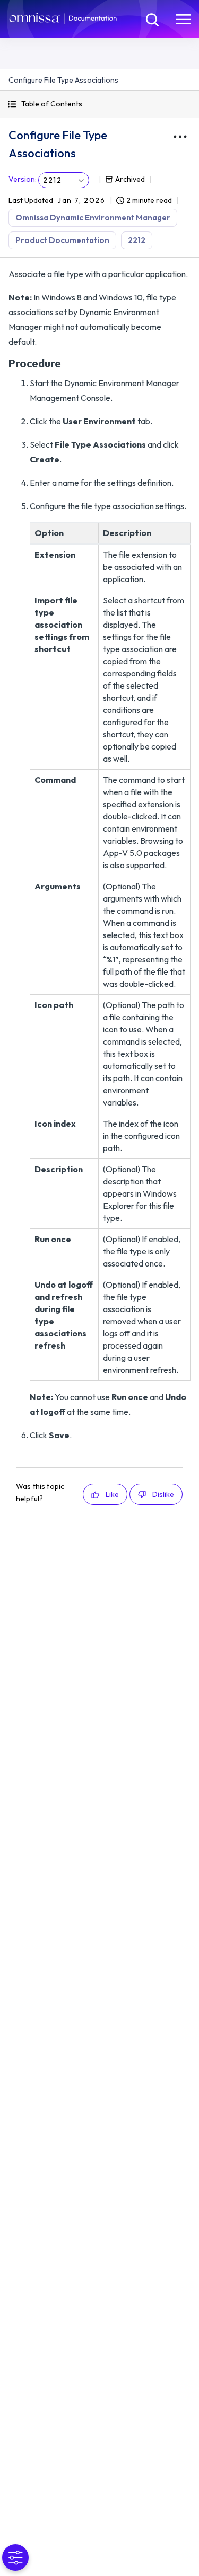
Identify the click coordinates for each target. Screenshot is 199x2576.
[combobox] (64, 180)
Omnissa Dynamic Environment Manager (93, 217)
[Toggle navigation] (183, 19)
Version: (23, 179)
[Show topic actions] (180, 137)
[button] (99, 104)
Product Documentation (62, 240)
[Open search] (151, 19)
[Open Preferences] (15, 2557)
